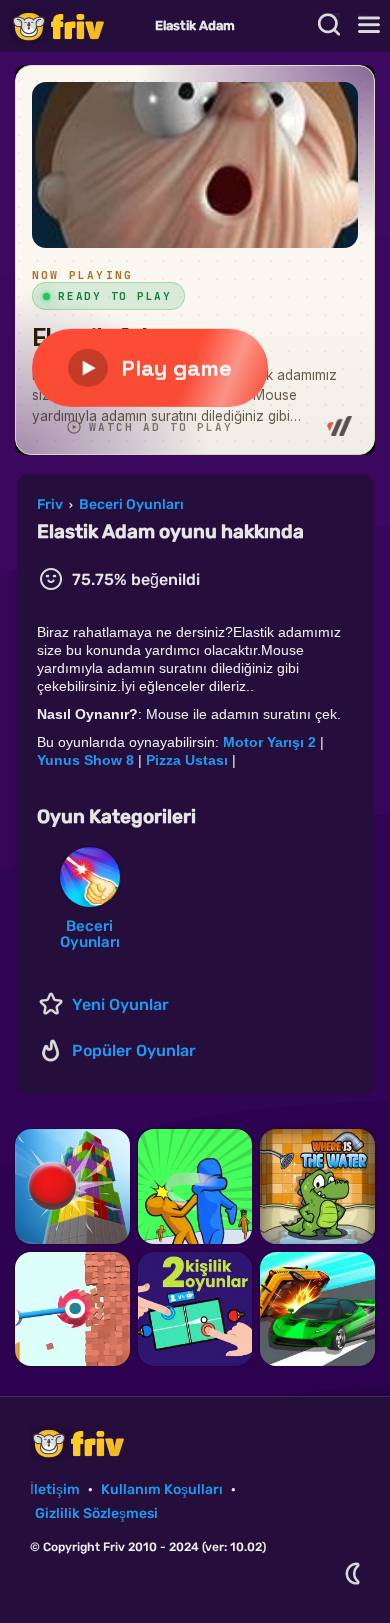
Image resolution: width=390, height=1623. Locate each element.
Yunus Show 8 (85, 760)
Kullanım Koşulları (162, 1489)
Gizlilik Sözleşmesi (96, 1513)
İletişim (55, 1489)
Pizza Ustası (187, 760)
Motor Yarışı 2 (269, 742)
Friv (75, 25)
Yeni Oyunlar (120, 1004)
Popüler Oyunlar (134, 1050)
